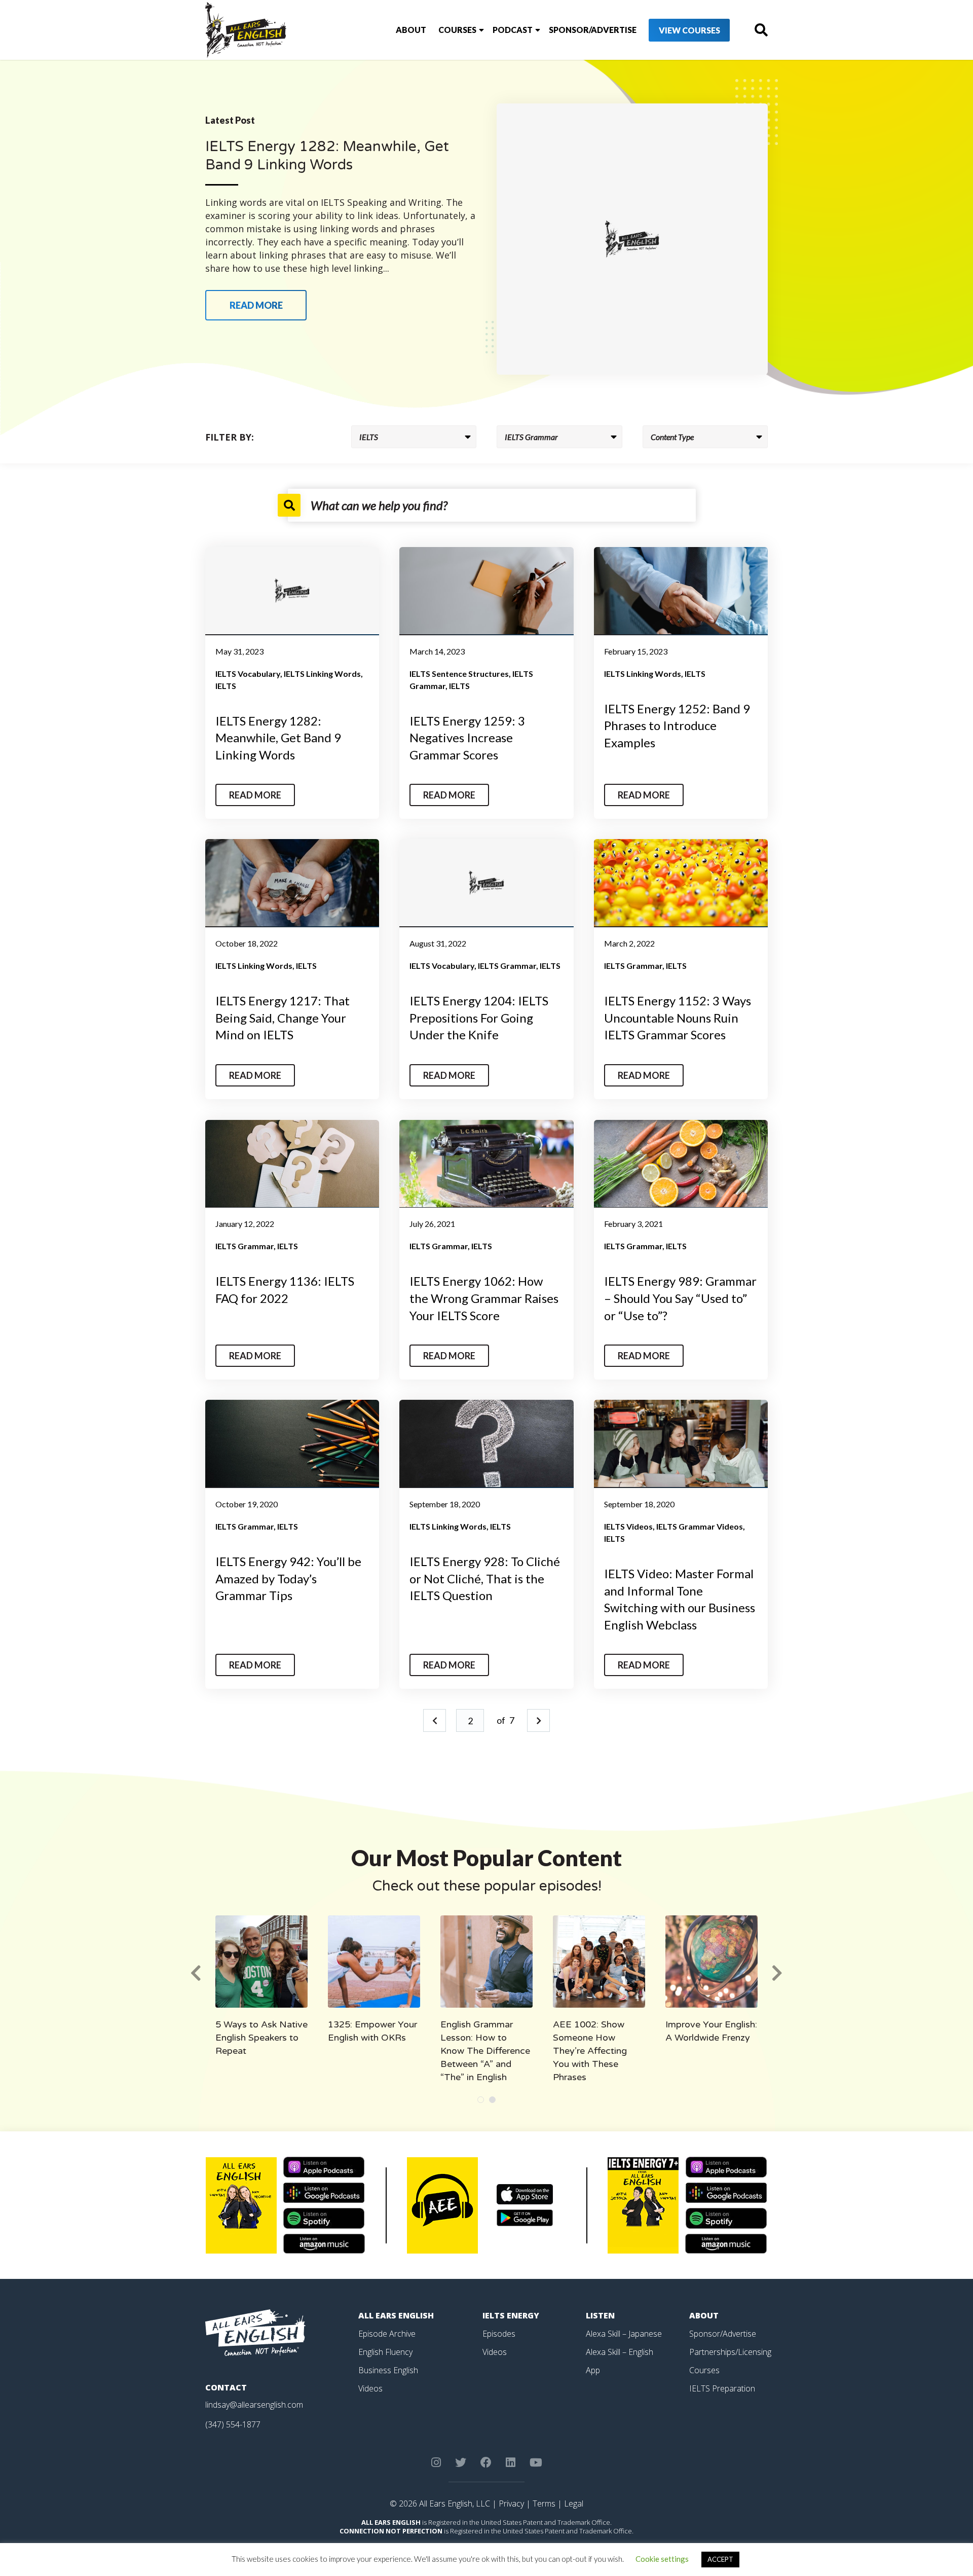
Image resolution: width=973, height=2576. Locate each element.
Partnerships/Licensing (730, 2352)
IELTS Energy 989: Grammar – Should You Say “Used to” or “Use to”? (680, 1298)
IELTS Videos (628, 1526)
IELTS (226, 686)
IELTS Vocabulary (248, 674)
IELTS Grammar (507, 966)
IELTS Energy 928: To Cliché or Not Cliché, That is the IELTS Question (485, 1578)
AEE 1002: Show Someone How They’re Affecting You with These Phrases (590, 2051)
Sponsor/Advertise (593, 30)
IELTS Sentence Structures (459, 674)
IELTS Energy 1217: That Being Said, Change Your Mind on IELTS (283, 1018)
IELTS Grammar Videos (700, 1526)
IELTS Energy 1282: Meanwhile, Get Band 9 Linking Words (278, 738)
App (593, 2370)
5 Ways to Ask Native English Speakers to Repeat (261, 2038)
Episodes (499, 2334)
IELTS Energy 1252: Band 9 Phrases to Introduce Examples (677, 725)
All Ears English (396, 2315)
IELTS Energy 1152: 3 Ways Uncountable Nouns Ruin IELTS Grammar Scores (678, 1018)
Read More (255, 795)
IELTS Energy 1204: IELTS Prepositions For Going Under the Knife (479, 1018)
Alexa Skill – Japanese (624, 2334)
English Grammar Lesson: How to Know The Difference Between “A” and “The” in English (485, 2051)
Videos (370, 2388)
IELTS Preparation (722, 2388)
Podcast (513, 30)
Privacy (511, 2504)
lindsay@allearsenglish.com (254, 2405)
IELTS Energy (511, 2315)
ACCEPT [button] (720, 2559)
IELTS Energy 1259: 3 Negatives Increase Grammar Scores (467, 738)
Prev (435, 1720)
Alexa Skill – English (620, 2352)
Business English (388, 2370)
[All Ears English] (255, 2332)
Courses (457, 30)
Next (538, 1720)
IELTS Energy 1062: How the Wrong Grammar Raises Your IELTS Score (484, 1298)
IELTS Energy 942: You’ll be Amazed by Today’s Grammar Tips (288, 1578)
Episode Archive (387, 2334)
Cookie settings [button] (662, 2559)
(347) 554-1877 (233, 2424)
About (411, 30)
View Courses (689, 30)
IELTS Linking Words (322, 674)
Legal (574, 2504)
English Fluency (385, 2352)
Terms (544, 2504)
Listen (600, 2315)
